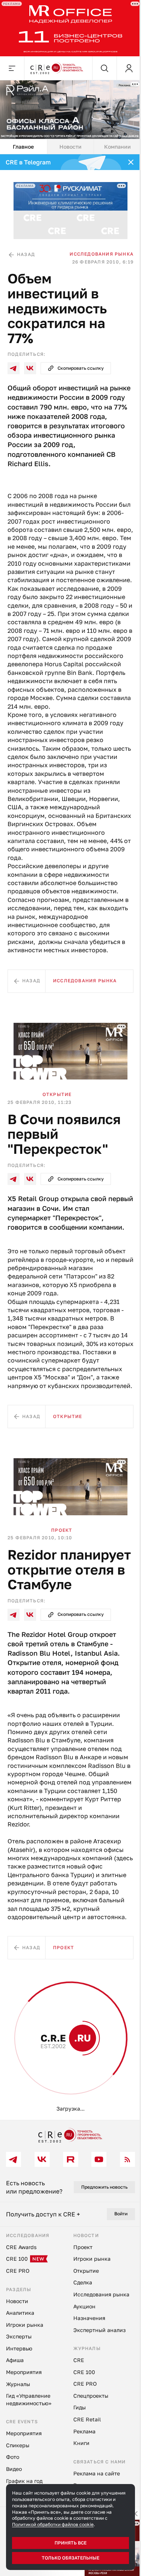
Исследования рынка (102, 254)
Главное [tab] (23, 147)
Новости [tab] (70, 147)
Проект (62, 1530)
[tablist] (70, 147)
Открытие (57, 1094)
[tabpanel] (70, 1137)
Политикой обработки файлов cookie (53, 2524)
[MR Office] (70, 28)
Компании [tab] (117, 147)
